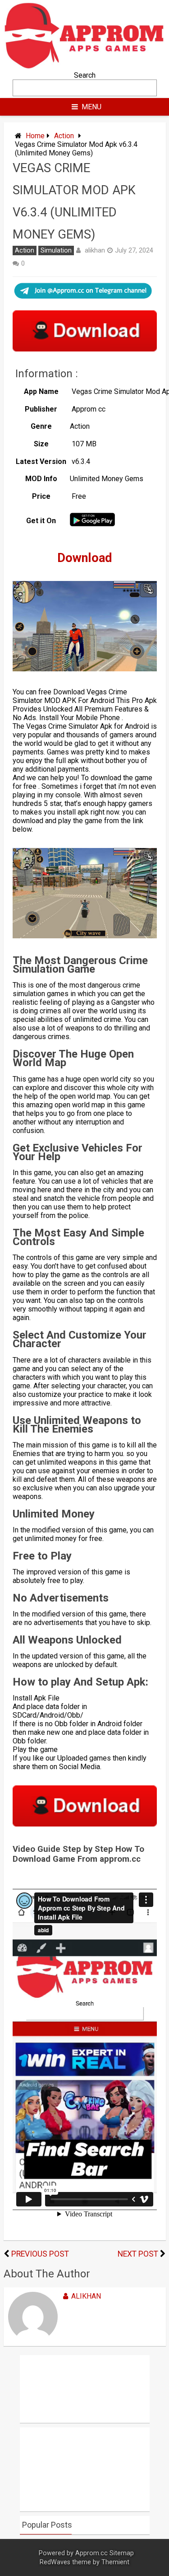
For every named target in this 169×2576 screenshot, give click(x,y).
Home (35, 136)
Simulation (56, 251)
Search (85, 75)
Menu (91, 107)
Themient (115, 2562)
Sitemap (122, 2553)
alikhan (95, 250)
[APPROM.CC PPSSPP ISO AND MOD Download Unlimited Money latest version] (85, 67)
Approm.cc (91, 2553)
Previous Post (40, 2254)
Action (64, 136)
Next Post (138, 2254)
